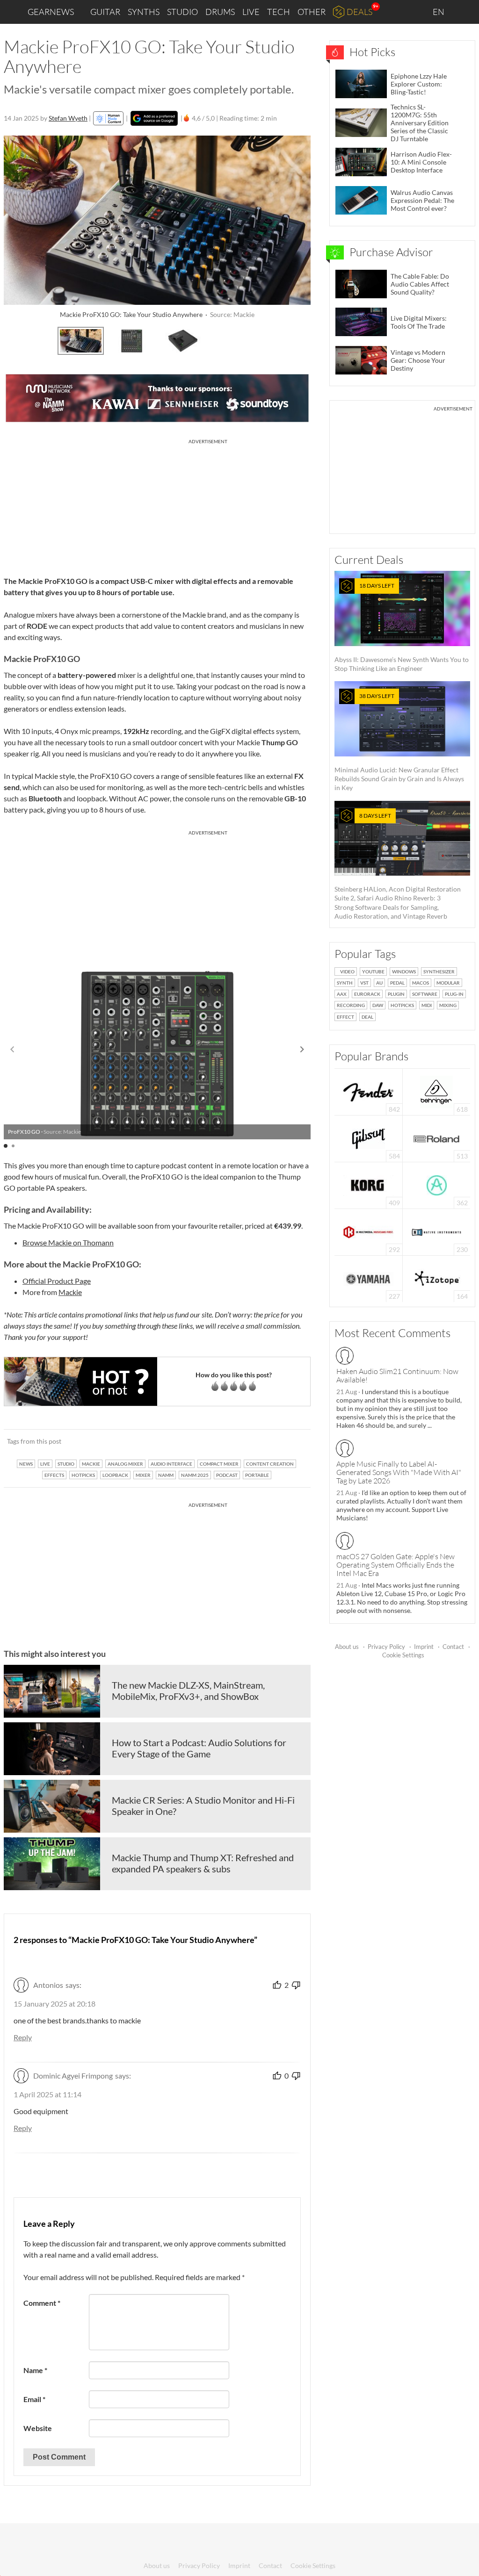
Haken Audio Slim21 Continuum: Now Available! (397, 1375)
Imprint (424, 1647)
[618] (436, 1091)
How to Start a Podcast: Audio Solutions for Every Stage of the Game (199, 1748)
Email (34, 2399)
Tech (279, 12)
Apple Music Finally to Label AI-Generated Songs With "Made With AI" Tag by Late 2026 (399, 1472)
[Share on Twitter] (291, 1441)
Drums (220, 12)
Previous (16, 339)
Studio (182, 12)
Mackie (70, 1292)
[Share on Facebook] (256, 1441)
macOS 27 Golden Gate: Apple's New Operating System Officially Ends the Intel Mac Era (396, 1565)
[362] (437, 1184)
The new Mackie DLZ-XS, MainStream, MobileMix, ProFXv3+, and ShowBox (188, 1691)
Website (38, 2428)
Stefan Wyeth (68, 118)
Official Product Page (57, 1281)
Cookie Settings (403, 1655)
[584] (369, 1138)
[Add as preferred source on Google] (154, 118)
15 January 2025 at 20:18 (54, 2004)
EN (439, 12)
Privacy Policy (386, 1647)
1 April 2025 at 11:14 (47, 2094)
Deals (359, 12)
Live (251, 12)
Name (35, 2370)
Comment (42, 2303)
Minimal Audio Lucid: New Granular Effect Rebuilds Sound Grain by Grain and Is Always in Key (399, 742)
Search (464, 12)
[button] (302, 1050)
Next (298, 339)
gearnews (51, 12)
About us (347, 1647)
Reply (23, 2037)
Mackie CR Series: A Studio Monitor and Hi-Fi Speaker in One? (203, 1806)
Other (312, 12)
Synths (144, 12)
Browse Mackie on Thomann (68, 1242)
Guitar (105, 12)
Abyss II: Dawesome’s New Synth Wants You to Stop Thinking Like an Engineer (402, 627)
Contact (453, 1647)
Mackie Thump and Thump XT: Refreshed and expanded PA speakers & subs (203, 1863)
